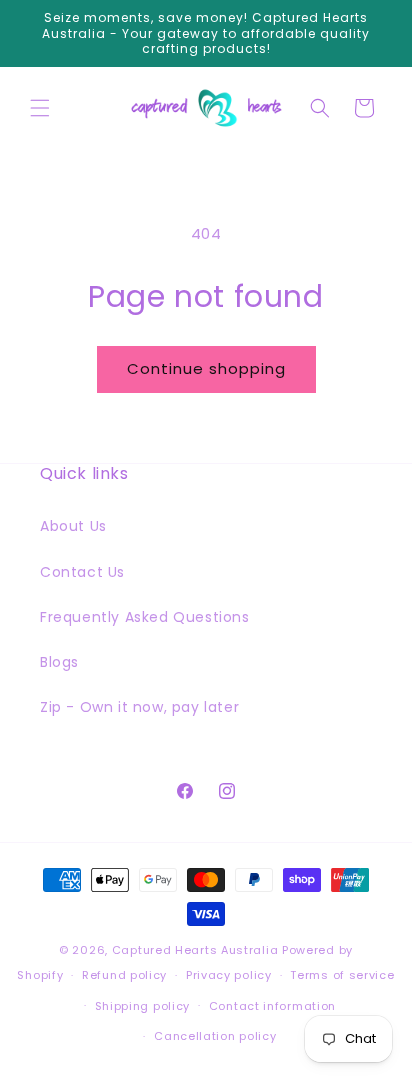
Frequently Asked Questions (145, 617)
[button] (40, 108)
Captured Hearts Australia (195, 950)
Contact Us (82, 572)
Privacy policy (229, 975)
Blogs (59, 662)
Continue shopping (206, 368)
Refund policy (124, 975)
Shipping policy (143, 1006)
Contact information (272, 1006)
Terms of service (342, 975)
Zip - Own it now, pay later (139, 707)
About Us (73, 526)
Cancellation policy (215, 1036)
